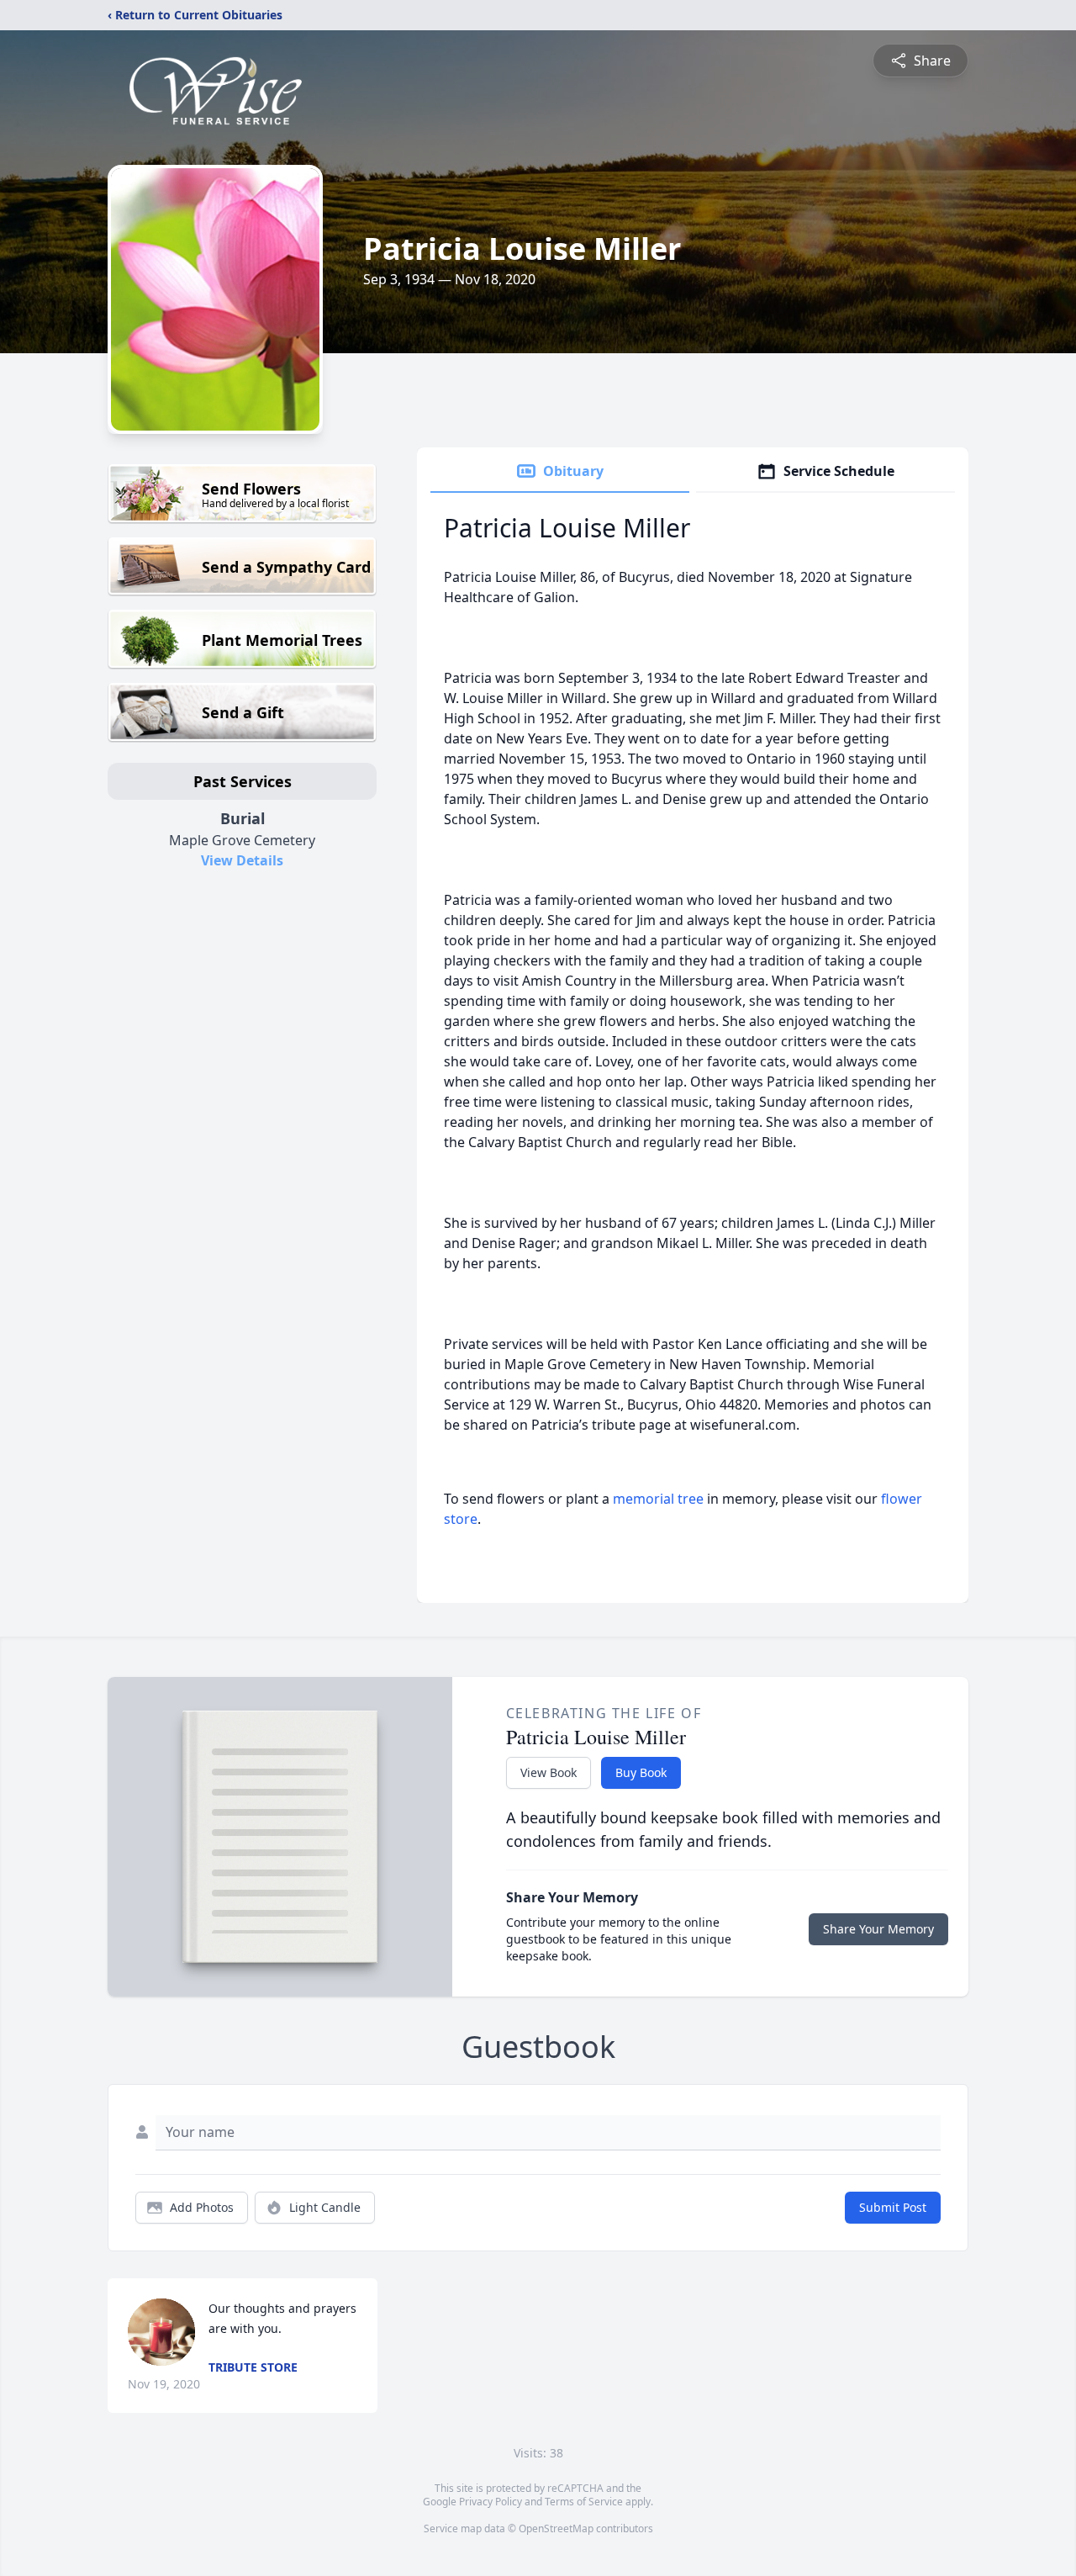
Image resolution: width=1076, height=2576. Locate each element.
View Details (242, 860)
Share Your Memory (878, 1929)
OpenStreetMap (556, 2528)
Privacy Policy (491, 2502)
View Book (549, 1772)
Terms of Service (584, 2502)
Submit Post (893, 2207)
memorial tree (658, 1499)
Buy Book (641, 1772)
